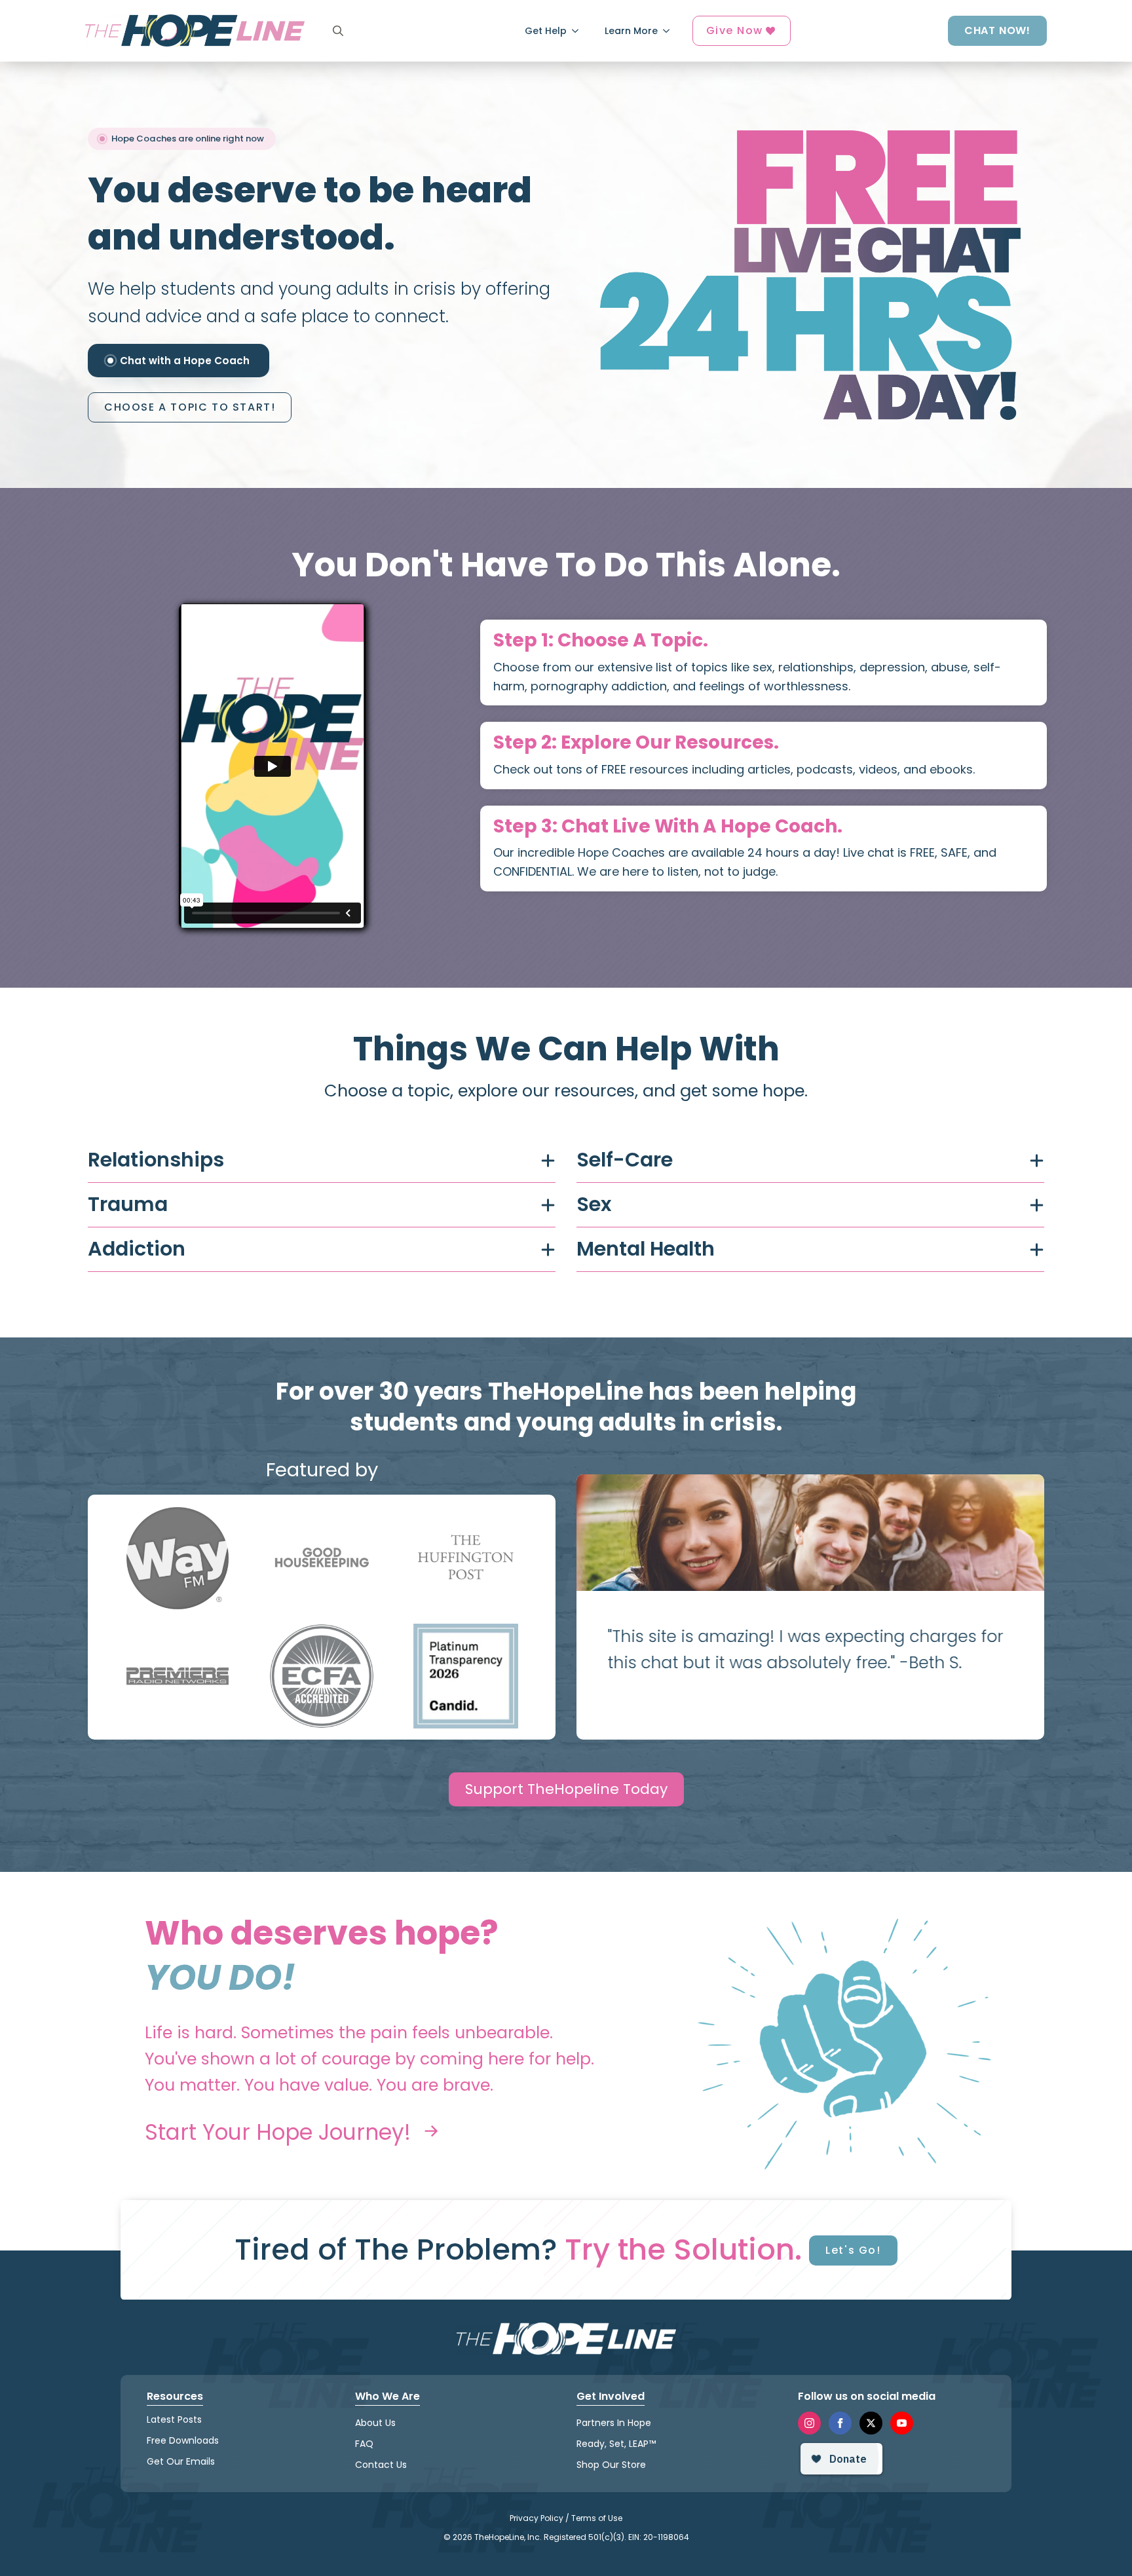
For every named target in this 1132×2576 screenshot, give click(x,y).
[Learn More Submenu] (670, 31)
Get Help (546, 31)
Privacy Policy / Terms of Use (566, 2518)
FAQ (364, 2444)
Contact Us (381, 2465)
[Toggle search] (338, 31)
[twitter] (871, 2422)
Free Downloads (183, 2440)
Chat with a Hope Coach (185, 361)
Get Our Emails (181, 2461)
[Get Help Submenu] (579, 31)
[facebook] (840, 2422)
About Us (375, 2422)
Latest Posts (174, 2419)
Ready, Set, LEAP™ (616, 2444)
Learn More (631, 31)
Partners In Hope (614, 2422)
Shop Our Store (611, 2465)
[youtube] (902, 2422)
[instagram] (809, 2422)
